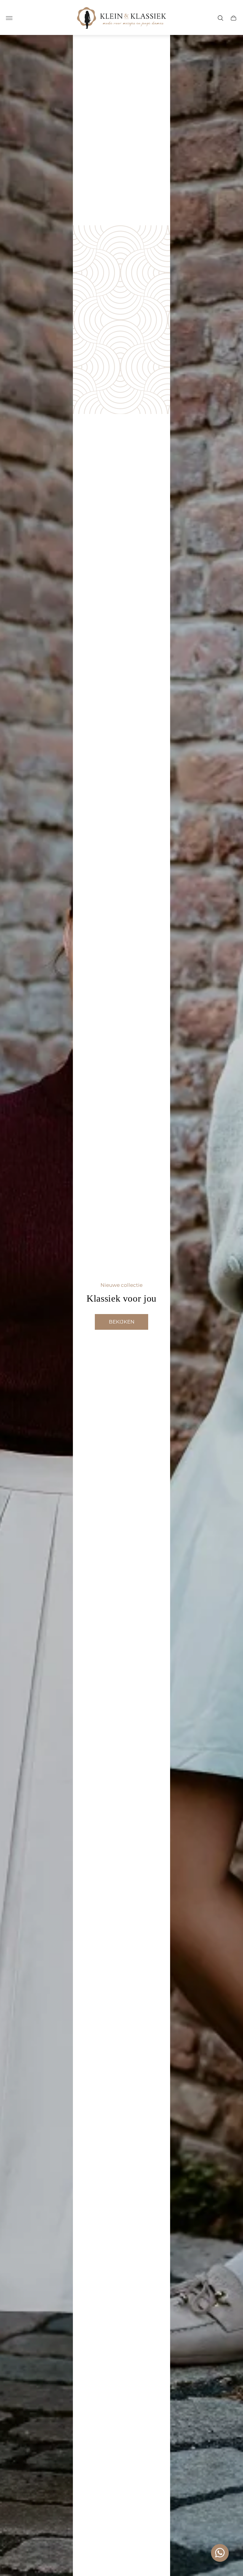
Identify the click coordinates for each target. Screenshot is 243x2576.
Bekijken (122, 1322)
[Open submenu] (9, 18)
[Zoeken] (220, 18)
